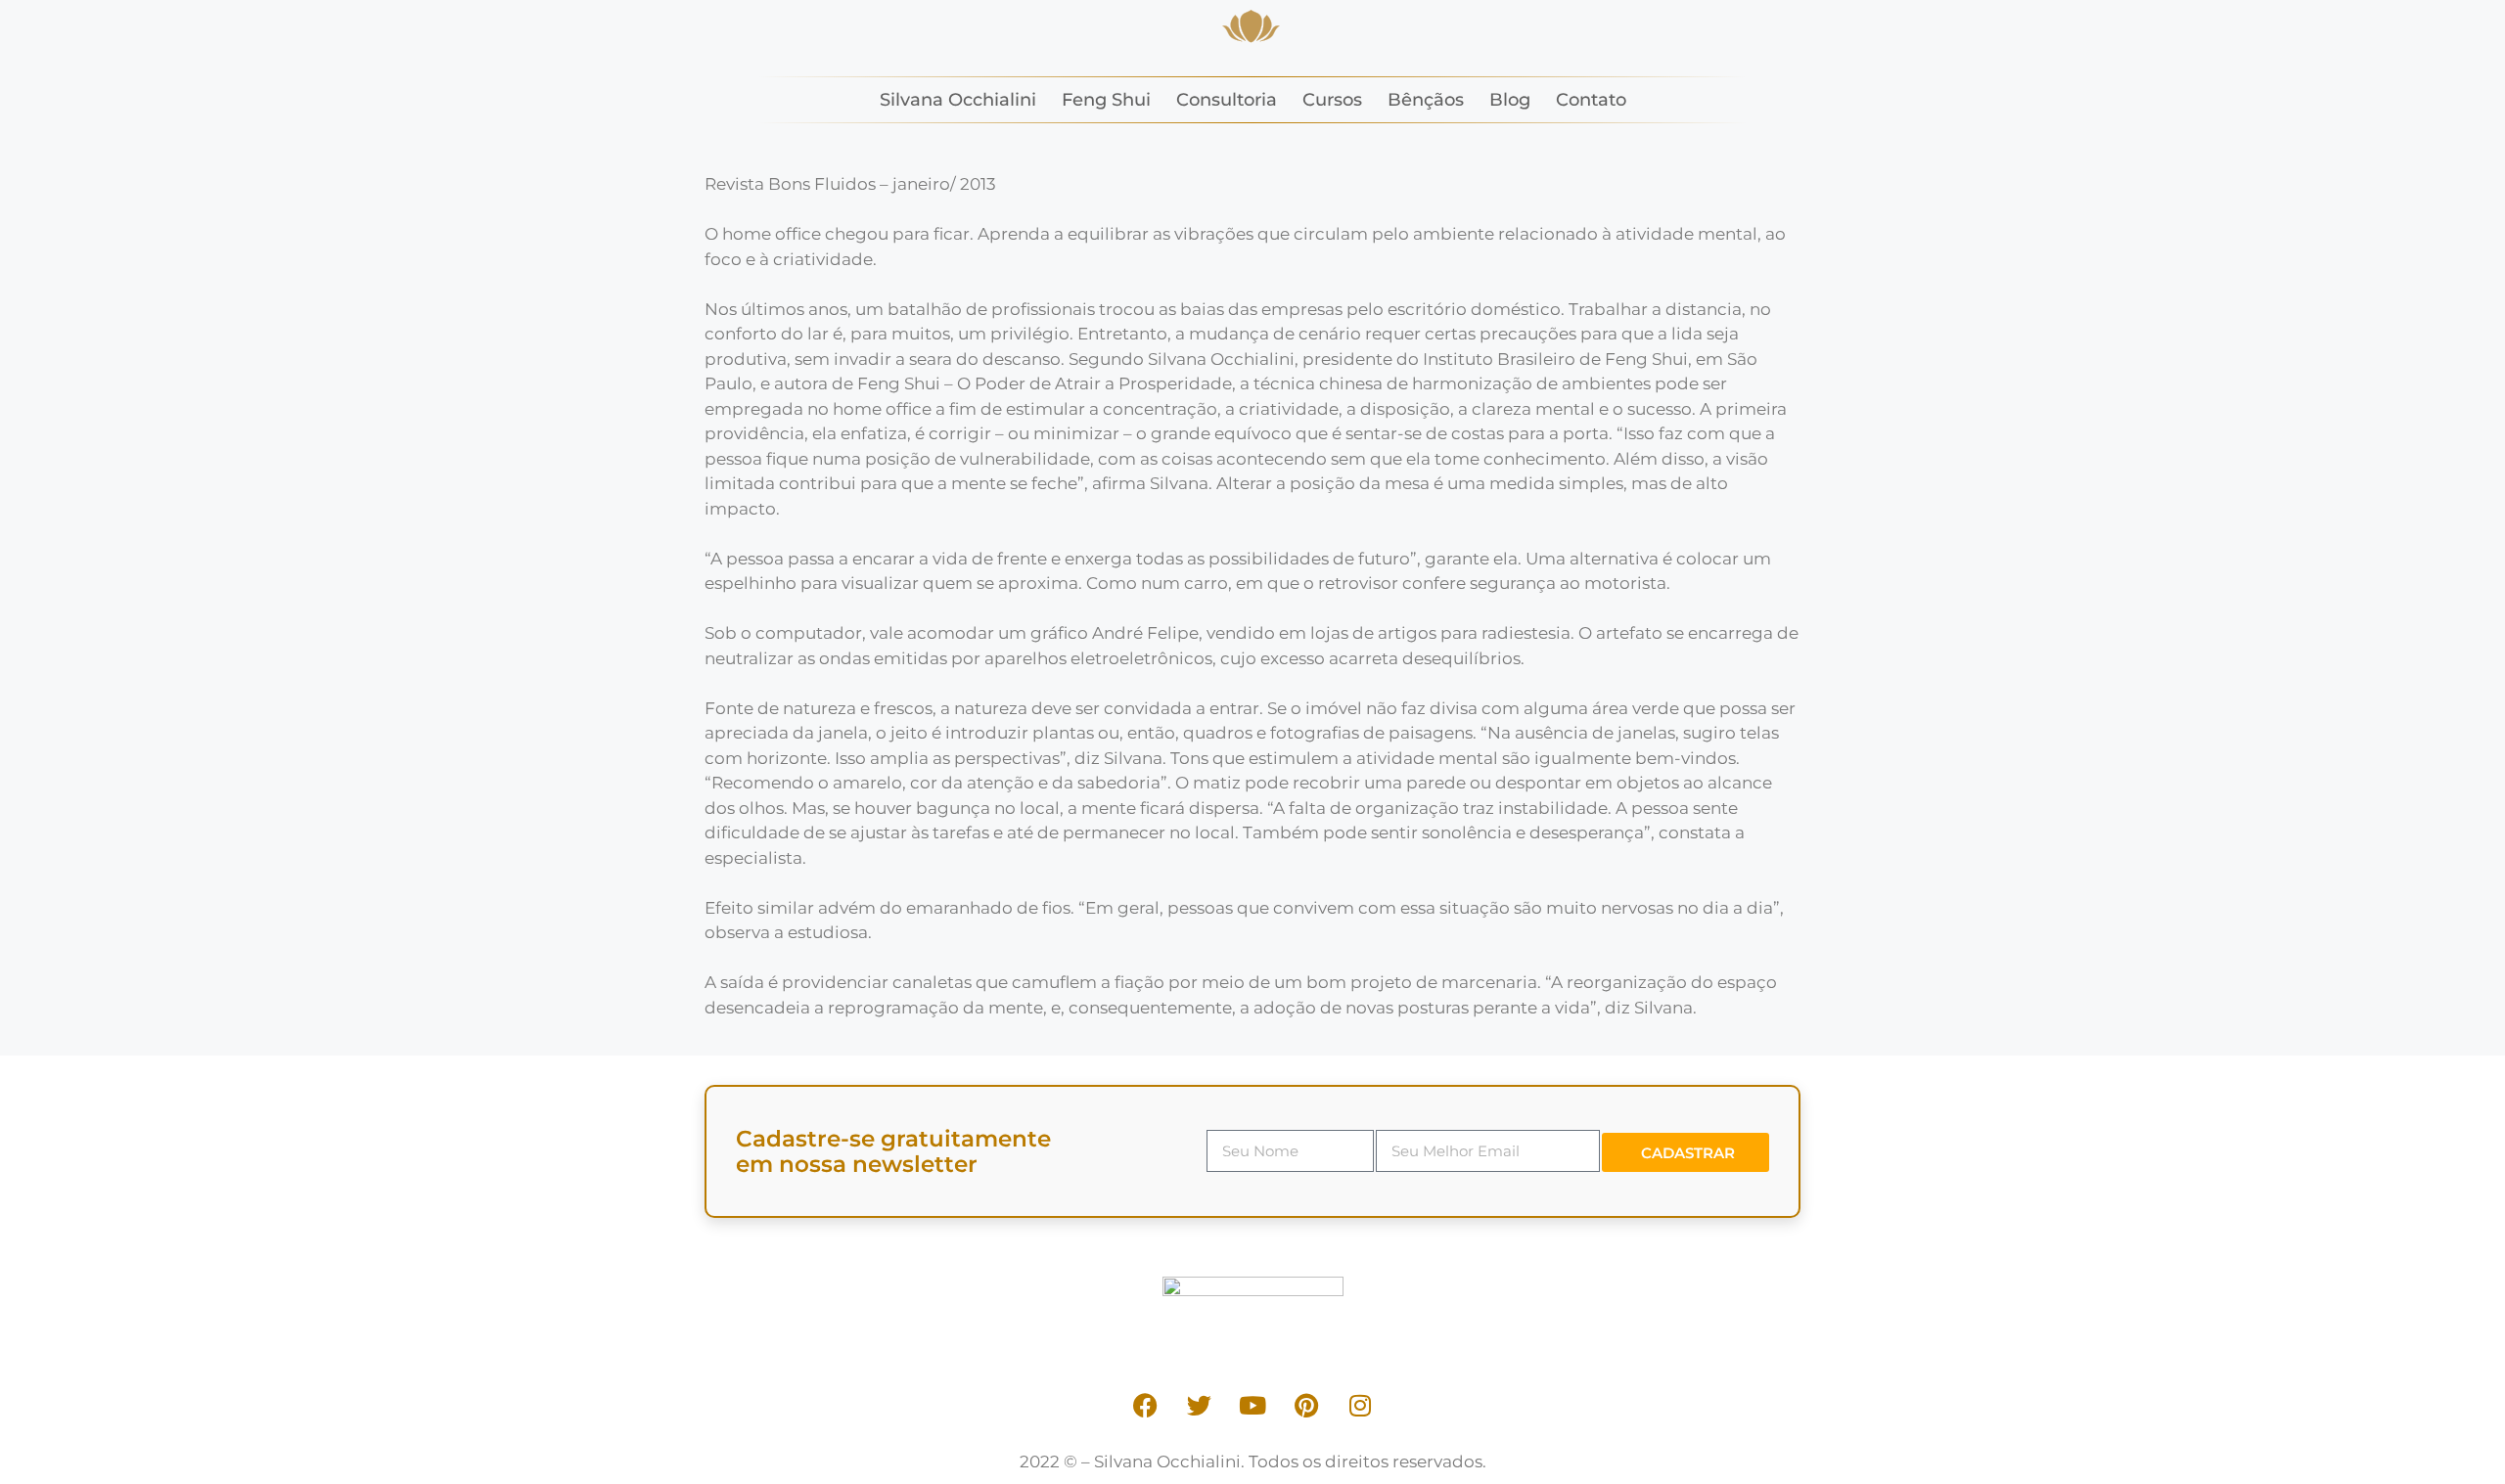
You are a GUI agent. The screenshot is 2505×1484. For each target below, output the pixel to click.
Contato (1591, 100)
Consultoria (1227, 100)
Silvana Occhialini (958, 100)
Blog (1510, 100)
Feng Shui (1106, 100)
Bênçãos (1426, 100)
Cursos (1332, 100)
